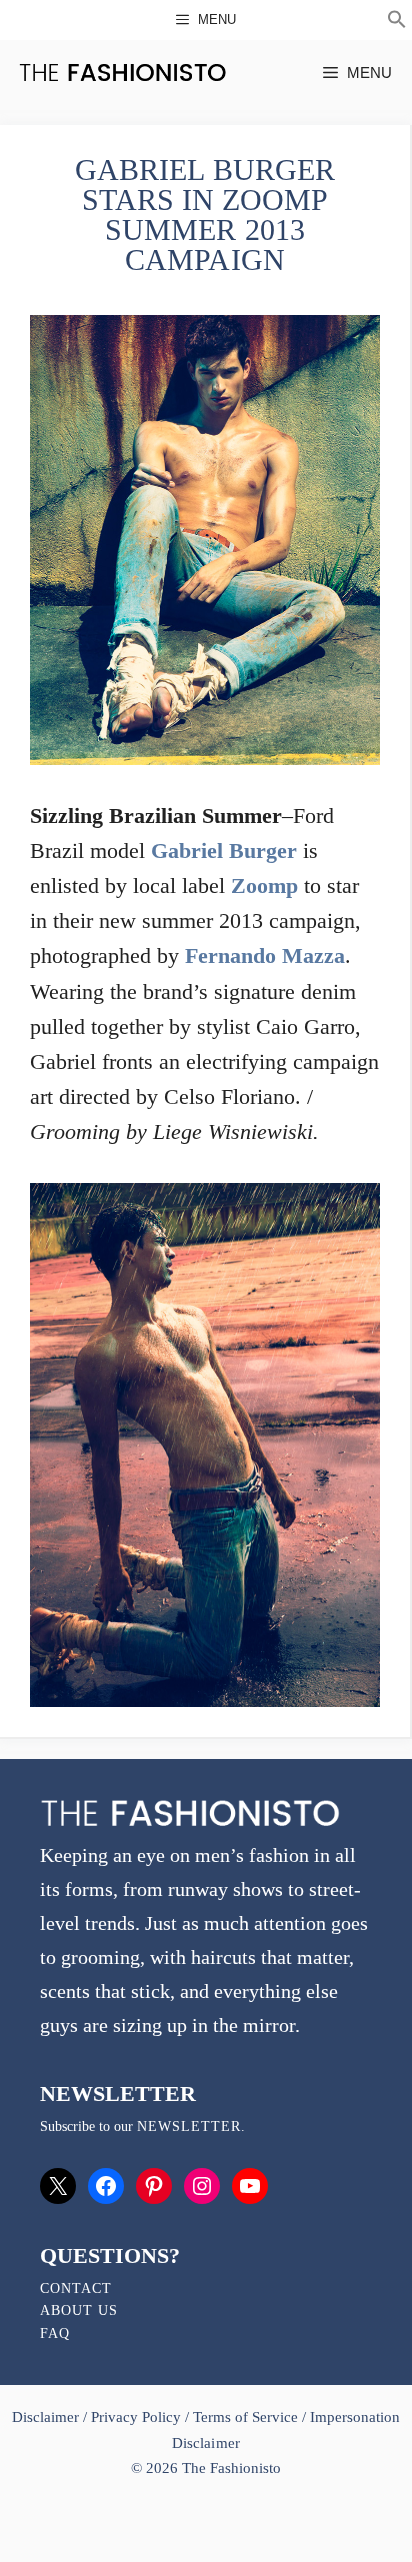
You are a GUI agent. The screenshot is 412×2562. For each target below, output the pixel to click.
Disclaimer (47, 2417)
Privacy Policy (136, 2417)
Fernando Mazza (265, 955)
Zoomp (264, 885)
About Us (79, 2310)
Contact (76, 2288)
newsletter (189, 2126)
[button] (397, 22)
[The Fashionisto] (122, 72)
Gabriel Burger (224, 850)
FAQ (55, 2333)
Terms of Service (245, 2417)
